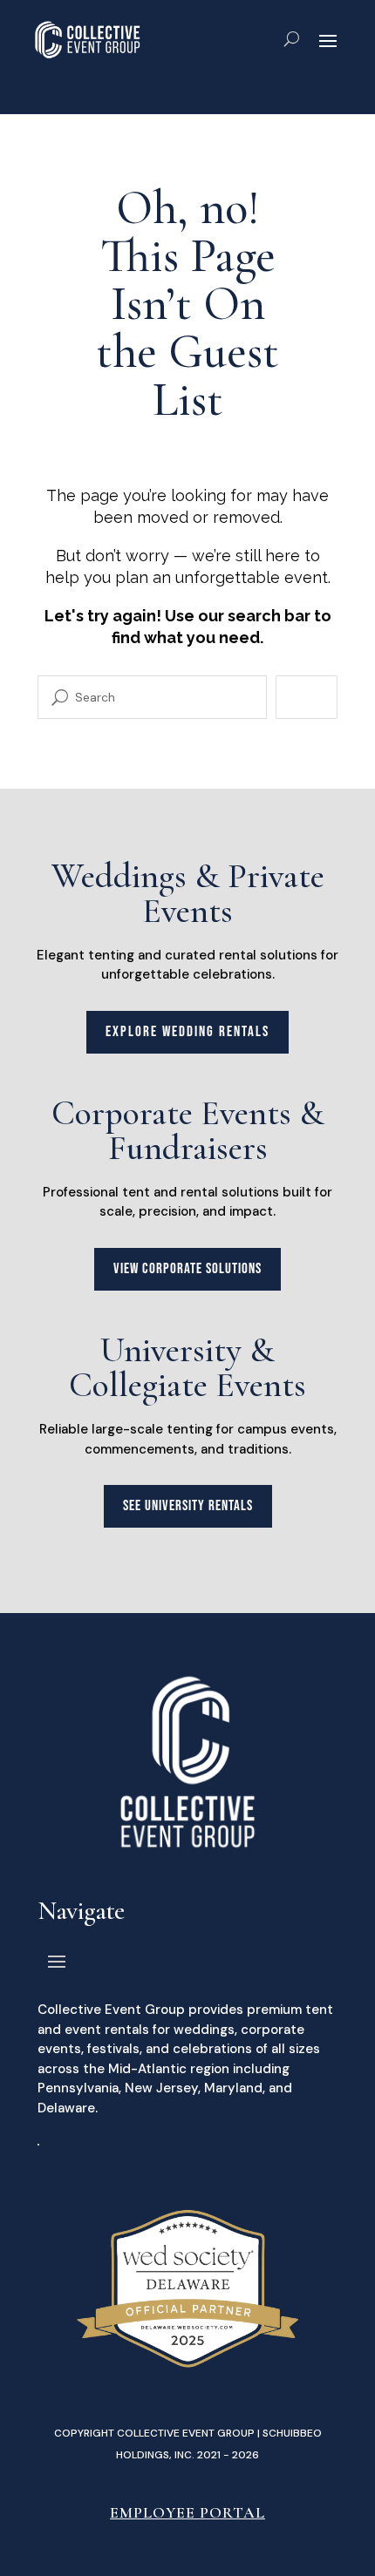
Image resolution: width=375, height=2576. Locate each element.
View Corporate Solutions (187, 1269)
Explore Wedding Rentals (187, 1032)
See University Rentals (188, 1506)
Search (307, 697)
